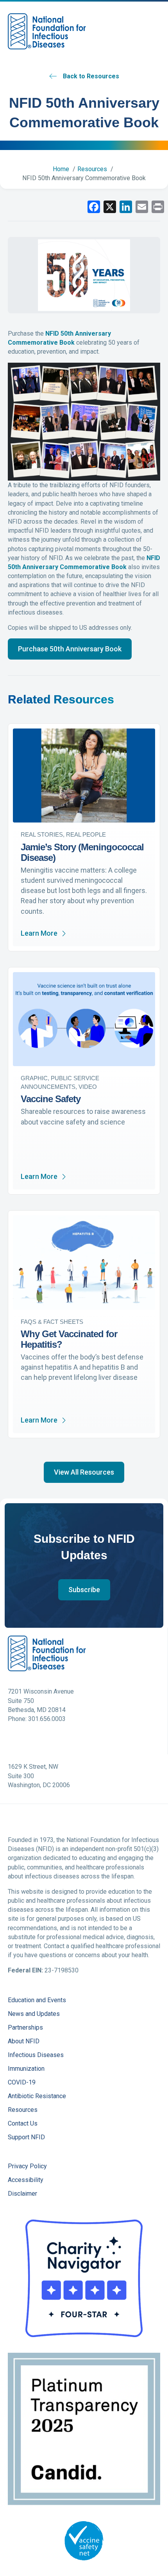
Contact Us (23, 2124)
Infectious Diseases (36, 2055)
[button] (70, 649)
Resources (23, 2110)
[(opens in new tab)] (84, 2278)
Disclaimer (22, 2194)
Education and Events (37, 2000)
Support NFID (26, 2138)
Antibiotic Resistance (37, 2096)
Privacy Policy (27, 2167)
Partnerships (25, 2028)
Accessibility (26, 2180)
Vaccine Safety (51, 1099)
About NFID (24, 2042)
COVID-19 (22, 2083)
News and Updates (34, 2014)
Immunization (26, 2069)
